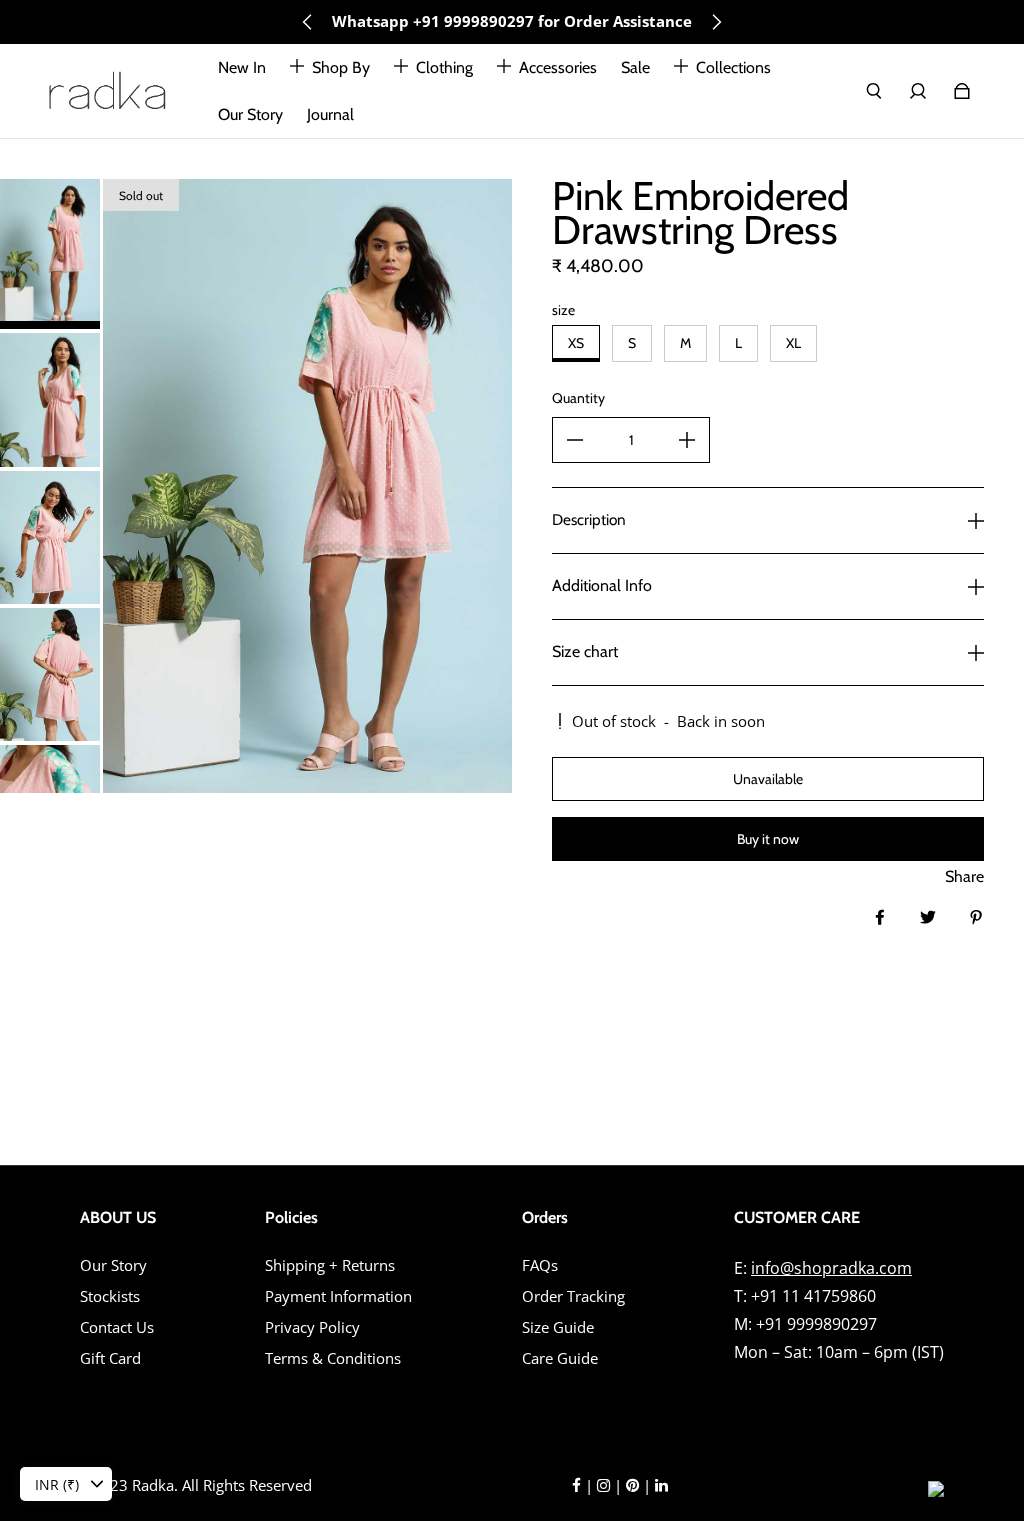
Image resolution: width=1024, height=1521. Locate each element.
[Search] (874, 91)
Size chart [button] (585, 651)
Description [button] (589, 519)
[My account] (918, 91)
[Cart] (962, 91)
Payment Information (338, 1296)
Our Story (113, 1265)
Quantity (578, 398)
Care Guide (560, 1358)
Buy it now (768, 839)
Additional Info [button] (602, 585)
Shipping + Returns (330, 1265)
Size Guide (558, 1327)
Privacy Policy (312, 1327)
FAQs (540, 1265)
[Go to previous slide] (308, 22)
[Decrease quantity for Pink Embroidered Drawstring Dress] (575, 440)
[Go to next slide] (716, 22)
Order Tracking (573, 1296)
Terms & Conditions (333, 1358)
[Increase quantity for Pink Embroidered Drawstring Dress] (687, 440)
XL (793, 343)
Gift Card (110, 1358)
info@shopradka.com (831, 1268)
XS (576, 343)
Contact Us (117, 1327)
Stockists (110, 1296)
